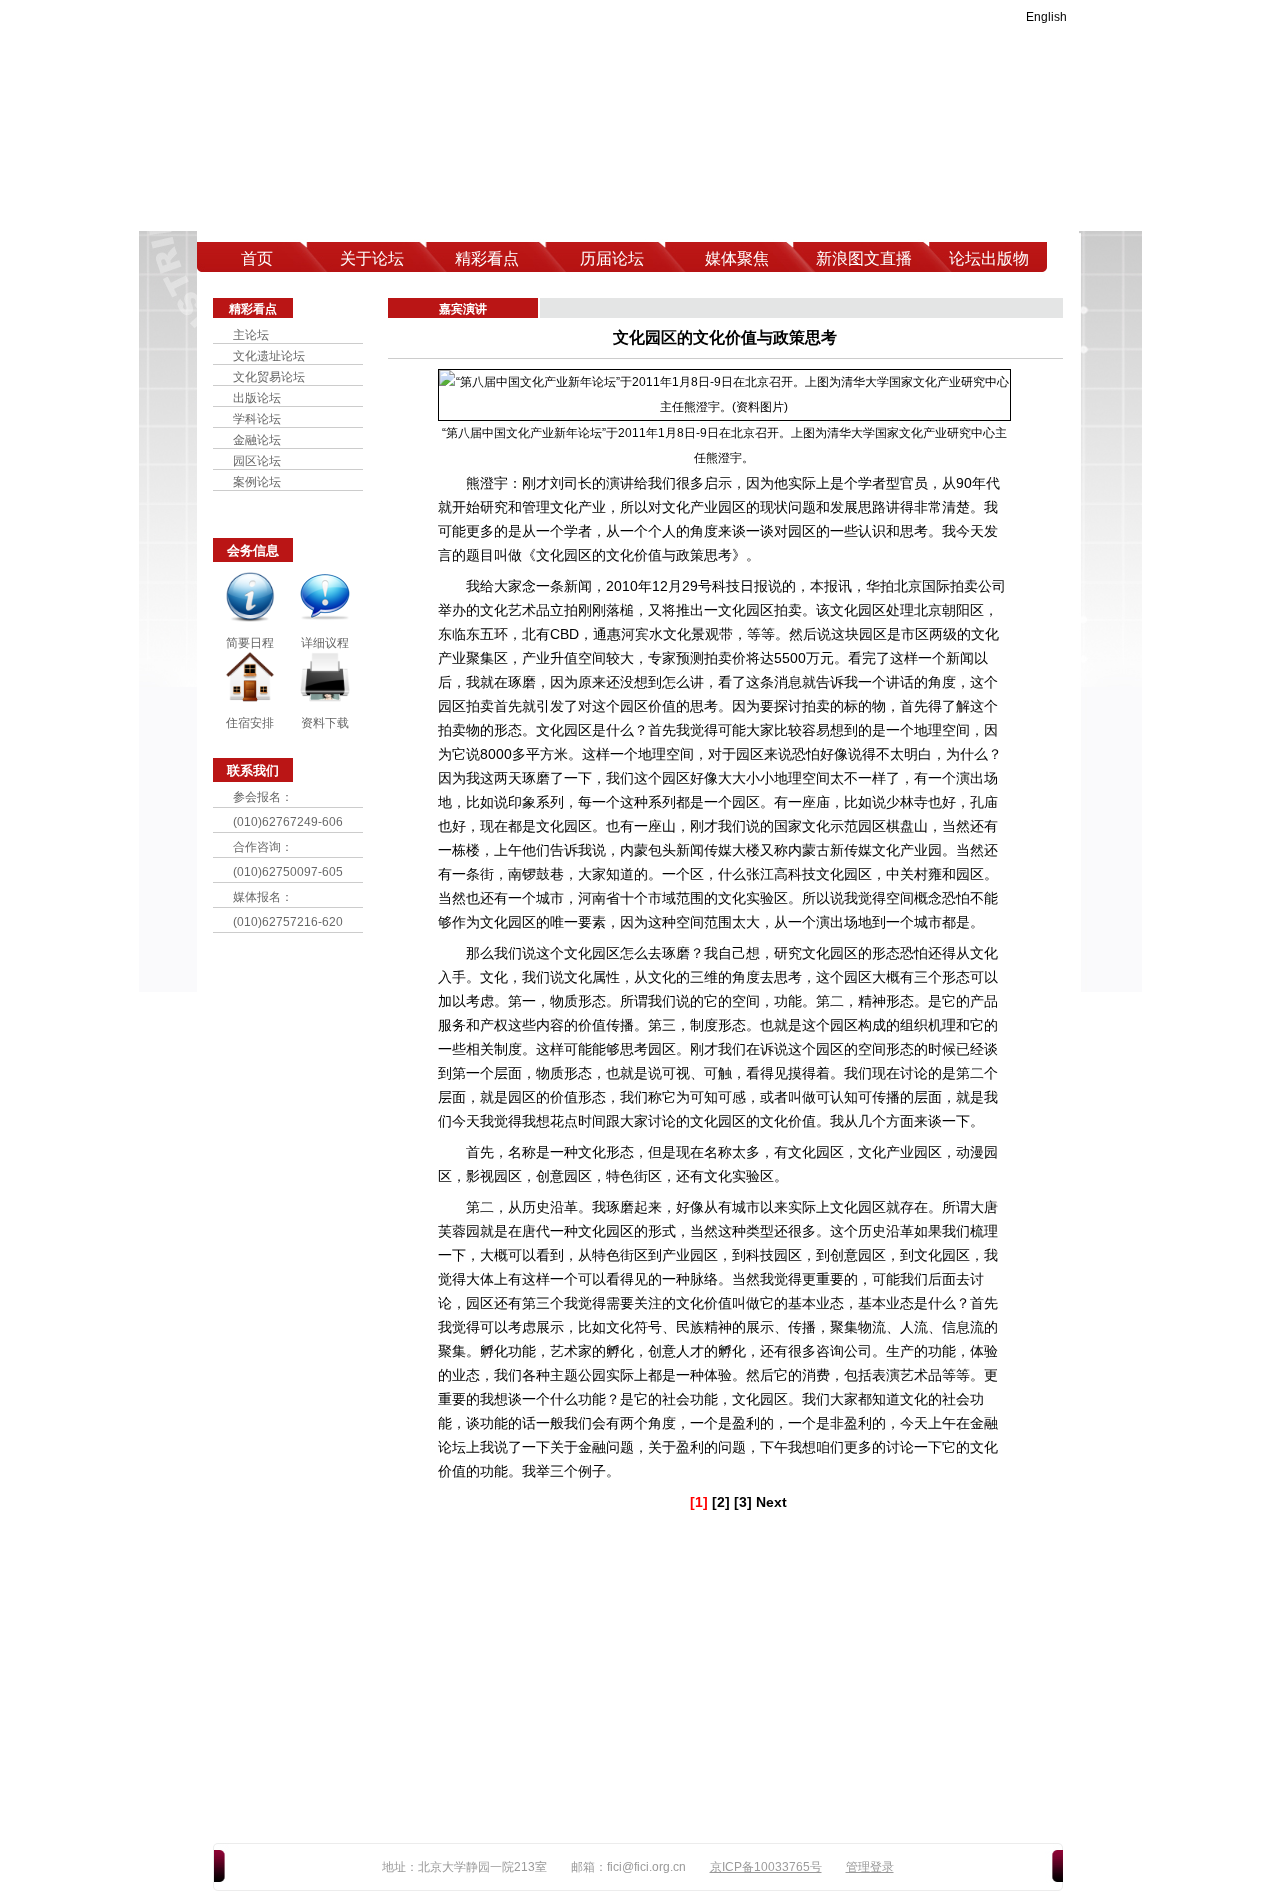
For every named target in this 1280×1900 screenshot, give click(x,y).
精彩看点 (487, 258)
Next (771, 1502)
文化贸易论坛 (269, 377)
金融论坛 (257, 440)
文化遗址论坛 (269, 356)
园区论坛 (257, 461)
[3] (743, 1502)
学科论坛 (257, 419)
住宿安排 (250, 723)
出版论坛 (257, 398)
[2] (721, 1502)
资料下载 (325, 723)
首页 (257, 258)
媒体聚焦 (737, 258)
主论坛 (251, 335)
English (1046, 17)
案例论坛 (257, 482)
